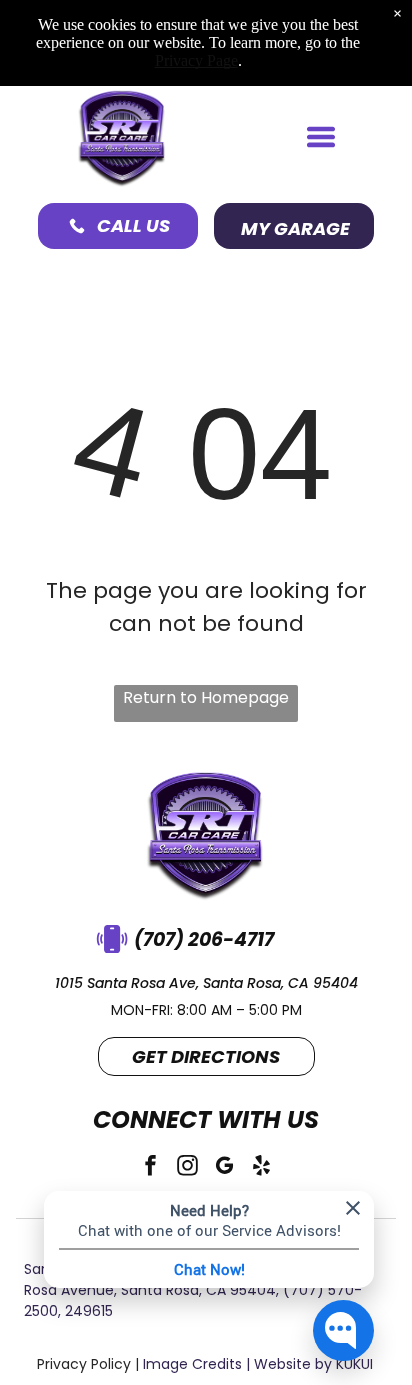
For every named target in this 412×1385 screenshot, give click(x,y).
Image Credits (192, 1364)
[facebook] (151, 1168)
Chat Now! (209, 1269)
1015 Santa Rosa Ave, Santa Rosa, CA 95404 (206, 983)
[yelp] (262, 1168)
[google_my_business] (225, 1168)
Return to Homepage (206, 697)
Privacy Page (196, 60)
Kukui (354, 1364)
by (323, 1364)
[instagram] (188, 1168)
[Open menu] (321, 137)
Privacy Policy (84, 1364)
